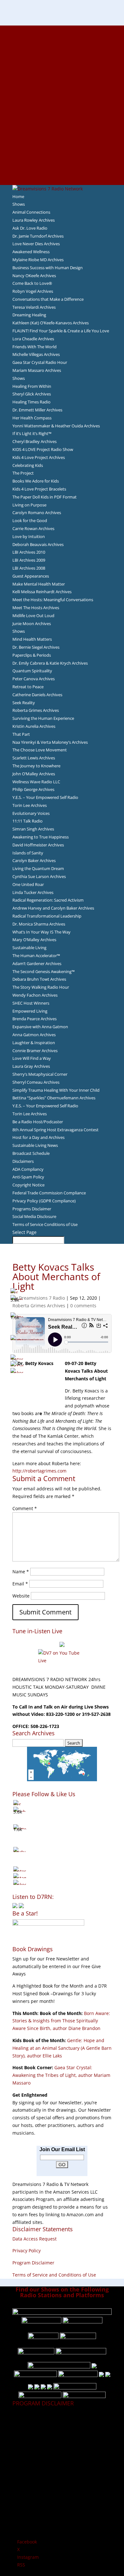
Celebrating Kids (28, 465)
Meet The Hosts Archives (36, 608)
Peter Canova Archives (34, 679)
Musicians (62, 135)
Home (18, 196)
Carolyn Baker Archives (34, 860)
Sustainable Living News (35, 1145)
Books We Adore (62, 59)
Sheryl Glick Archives (32, 394)
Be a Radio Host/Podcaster (38, 1122)
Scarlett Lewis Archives (34, 758)
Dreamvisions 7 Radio (42, 1298)
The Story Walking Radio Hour (41, 987)
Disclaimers (23, 1161)
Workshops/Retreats (62, 166)
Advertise (62, 37)
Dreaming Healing (29, 315)
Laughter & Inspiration (34, 1043)
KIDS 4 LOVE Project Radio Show (43, 449)
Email (20, 1584)
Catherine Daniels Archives (37, 695)
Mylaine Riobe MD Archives (38, 260)
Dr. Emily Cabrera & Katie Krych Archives (50, 663)
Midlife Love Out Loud (33, 616)
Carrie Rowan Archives (33, 528)
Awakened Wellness (31, 252)
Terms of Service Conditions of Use (45, 1224)
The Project (23, 473)
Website (21, 1596)
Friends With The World (34, 347)
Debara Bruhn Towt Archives (39, 979)
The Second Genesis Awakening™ (44, 971)
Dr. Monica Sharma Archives (39, 924)
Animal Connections (31, 212)
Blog (62, 105)
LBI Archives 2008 (29, 568)
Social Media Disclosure (34, 1216)
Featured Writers (62, 82)
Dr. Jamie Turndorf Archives (38, 236)
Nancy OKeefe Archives (34, 276)
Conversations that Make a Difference (48, 299)
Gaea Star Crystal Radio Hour (40, 362)
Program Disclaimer (33, 2263)
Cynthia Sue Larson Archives (39, 876)
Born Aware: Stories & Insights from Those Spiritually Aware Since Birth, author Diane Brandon (61, 2021)
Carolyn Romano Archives (37, 513)
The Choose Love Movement (40, 750)
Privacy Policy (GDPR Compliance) (44, 1201)
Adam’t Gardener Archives (37, 963)
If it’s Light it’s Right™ (32, 433)
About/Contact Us (62, 29)
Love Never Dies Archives (36, 244)
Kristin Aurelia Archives (34, 726)
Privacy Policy (27, 2251)
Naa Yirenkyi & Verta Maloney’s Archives (50, 742)
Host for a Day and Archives (38, 1137)
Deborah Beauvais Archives (38, 544)
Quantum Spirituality (32, 671)
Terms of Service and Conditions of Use (54, 2275)
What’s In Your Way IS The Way (41, 932)
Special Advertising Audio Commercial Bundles (62, 44)
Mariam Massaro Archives (37, 370)
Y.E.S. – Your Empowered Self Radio (45, 797)
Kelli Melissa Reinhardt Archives (42, 592)
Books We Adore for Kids (62, 97)
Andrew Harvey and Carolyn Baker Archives (53, 908)
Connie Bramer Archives (35, 1051)
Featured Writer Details (62, 90)
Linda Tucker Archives (33, 892)
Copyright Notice (28, 1185)
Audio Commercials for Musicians (62, 158)
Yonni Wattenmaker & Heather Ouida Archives (56, 426)
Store (62, 173)
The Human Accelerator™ (36, 956)
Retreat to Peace (28, 687)
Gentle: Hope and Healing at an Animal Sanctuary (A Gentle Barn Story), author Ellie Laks (62, 2048)
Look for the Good (30, 520)
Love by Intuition (29, 536)
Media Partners (62, 128)
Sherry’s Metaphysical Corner (40, 1074)
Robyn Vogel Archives (33, 291)
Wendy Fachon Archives (35, 995)
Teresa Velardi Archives (34, 307)
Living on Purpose (29, 505)
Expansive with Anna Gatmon (40, 1027)
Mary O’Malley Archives (34, 940)
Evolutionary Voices (31, 813)
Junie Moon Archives (32, 624)
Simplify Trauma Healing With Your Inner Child (56, 1090)
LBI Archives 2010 (29, 552)
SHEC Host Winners (31, 1003)
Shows (19, 204)
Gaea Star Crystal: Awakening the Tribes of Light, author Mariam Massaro (61, 2075)
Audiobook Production (62, 67)
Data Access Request (34, 2239)
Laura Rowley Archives (34, 220)
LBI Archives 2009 (29, 560)
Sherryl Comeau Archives (36, 1082)
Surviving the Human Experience (43, 718)
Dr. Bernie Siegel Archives (36, 647)
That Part (21, 734)
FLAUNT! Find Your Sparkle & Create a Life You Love (61, 331)
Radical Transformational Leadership (47, 916)
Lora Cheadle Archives (33, 339)
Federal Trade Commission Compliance (49, 1193)
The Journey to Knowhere (36, 766)
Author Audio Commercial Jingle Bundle (62, 75)
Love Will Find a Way (32, 1058)
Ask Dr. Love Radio (30, 228)
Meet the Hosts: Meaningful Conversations (53, 600)
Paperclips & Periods (32, 655)
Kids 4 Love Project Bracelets (39, 489)
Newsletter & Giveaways (62, 52)
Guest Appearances (31, 576)
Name (21, 1572)
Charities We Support (62, 120)
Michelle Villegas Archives (36, 354)
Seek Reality (24, 703)
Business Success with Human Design (48, 268)
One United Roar (28, 884)
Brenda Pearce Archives (34, 1019)
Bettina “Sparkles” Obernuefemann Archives (54, 1098)
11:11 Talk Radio (28, 821)
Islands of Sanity (28, 853)
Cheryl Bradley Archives (34, 441)
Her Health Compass (32, 418)
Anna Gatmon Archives (34, 1035)
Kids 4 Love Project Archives (39, 457)
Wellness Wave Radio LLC (36, 782)
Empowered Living (30, 1011)
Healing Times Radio (31, 402)
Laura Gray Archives (31, 1066)
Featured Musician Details (62, 151)
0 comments (83, 1306)
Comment (25, 1508)
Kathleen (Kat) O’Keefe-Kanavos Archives (51, 323)
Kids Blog (62, 113)
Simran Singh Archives (33, 829)
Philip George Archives (33, 789)
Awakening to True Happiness (41, 837)
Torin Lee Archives (30, 805)
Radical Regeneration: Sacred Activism (48, 900)
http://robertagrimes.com (39, 1471)
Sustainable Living (29, 948)
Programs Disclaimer (32, 1209)
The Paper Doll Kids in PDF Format (45, 497)
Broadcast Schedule (31, 1153)
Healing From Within (32, 386)
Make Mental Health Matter (39, 584)
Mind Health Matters (32, 639)
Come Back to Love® (32, 283)
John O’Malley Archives (34, 774)
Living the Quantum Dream (38, 868)
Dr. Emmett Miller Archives (37, 410)
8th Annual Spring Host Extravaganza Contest (55, 1130)
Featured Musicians (62, 143)
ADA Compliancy (28, 1169)
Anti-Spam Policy (28, 1177)
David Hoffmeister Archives (38, 845)
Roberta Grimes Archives (36, 710)
